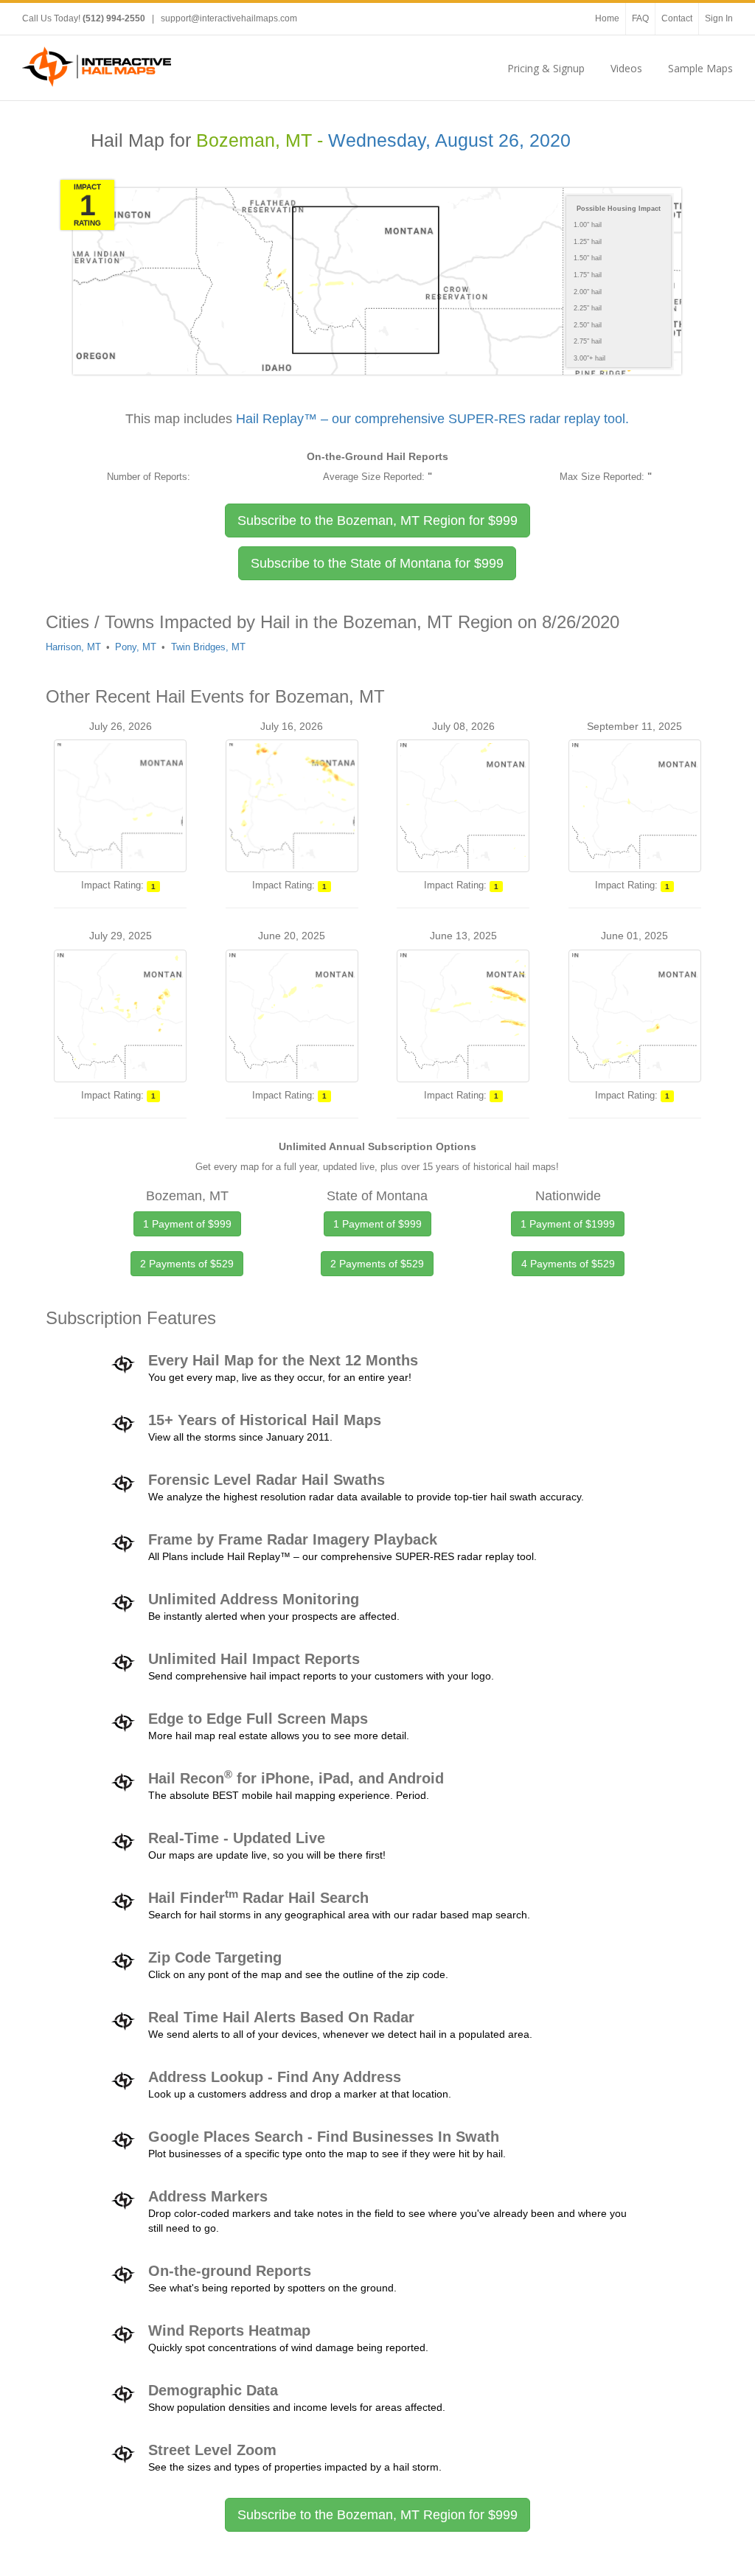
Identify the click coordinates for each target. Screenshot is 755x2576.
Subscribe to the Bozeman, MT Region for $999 (377, 2515)
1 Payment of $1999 (568, 1224)
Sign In (719, 18)
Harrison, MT (73, 647)
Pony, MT (136, 647)
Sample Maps (700, 68)
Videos (626, 68)
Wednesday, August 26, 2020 (449, 140)
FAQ (640, 18)
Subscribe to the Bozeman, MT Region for (377, 521)
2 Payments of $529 (187, 1264)
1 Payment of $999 (187, 1224)
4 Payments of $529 (568, 1264)
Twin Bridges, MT (208, 647)
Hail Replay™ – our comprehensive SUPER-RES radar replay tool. (432, 419)
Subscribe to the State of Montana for (377, 563)
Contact (677, 18)
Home (607, 18)
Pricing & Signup (546, 68)
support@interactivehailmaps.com (229, 18)
